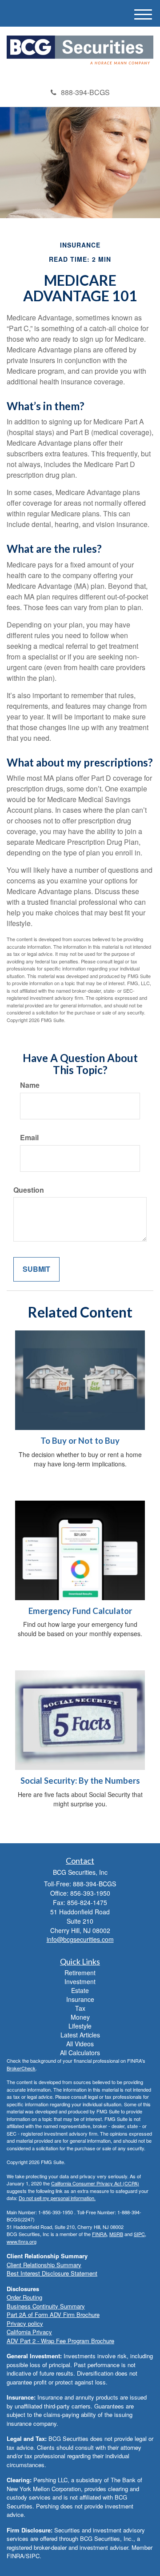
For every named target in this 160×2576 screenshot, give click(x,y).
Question (29, 1190)
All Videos (80, 2044)
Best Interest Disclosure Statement (52, 2273)
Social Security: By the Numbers (80, 1781)
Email (29, 1138)
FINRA (99, 2234)
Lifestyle (80, 2026)
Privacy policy (25, 2323)
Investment (80, 1981)
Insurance (80, 1999)
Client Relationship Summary (44, 2265)
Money (80, 2017)
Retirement (80, 1973)
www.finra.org (22, 2241)
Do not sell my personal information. (57, 2198)
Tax (80, 2008)
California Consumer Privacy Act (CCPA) (95, 2183)
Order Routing (24, 2297)
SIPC (139, 2234)
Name (30, 1085)
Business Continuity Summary (46, 2306)
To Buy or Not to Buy (80, 1441)
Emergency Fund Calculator (80, 1611)
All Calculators (80, 2053)
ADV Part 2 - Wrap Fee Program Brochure (60, 2341)
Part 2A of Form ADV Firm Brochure (53, 2314)
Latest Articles (80, 2035)
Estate (80, 1990)
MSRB (116, 2234)
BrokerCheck (21, 2068)
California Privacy (29, 2332)
